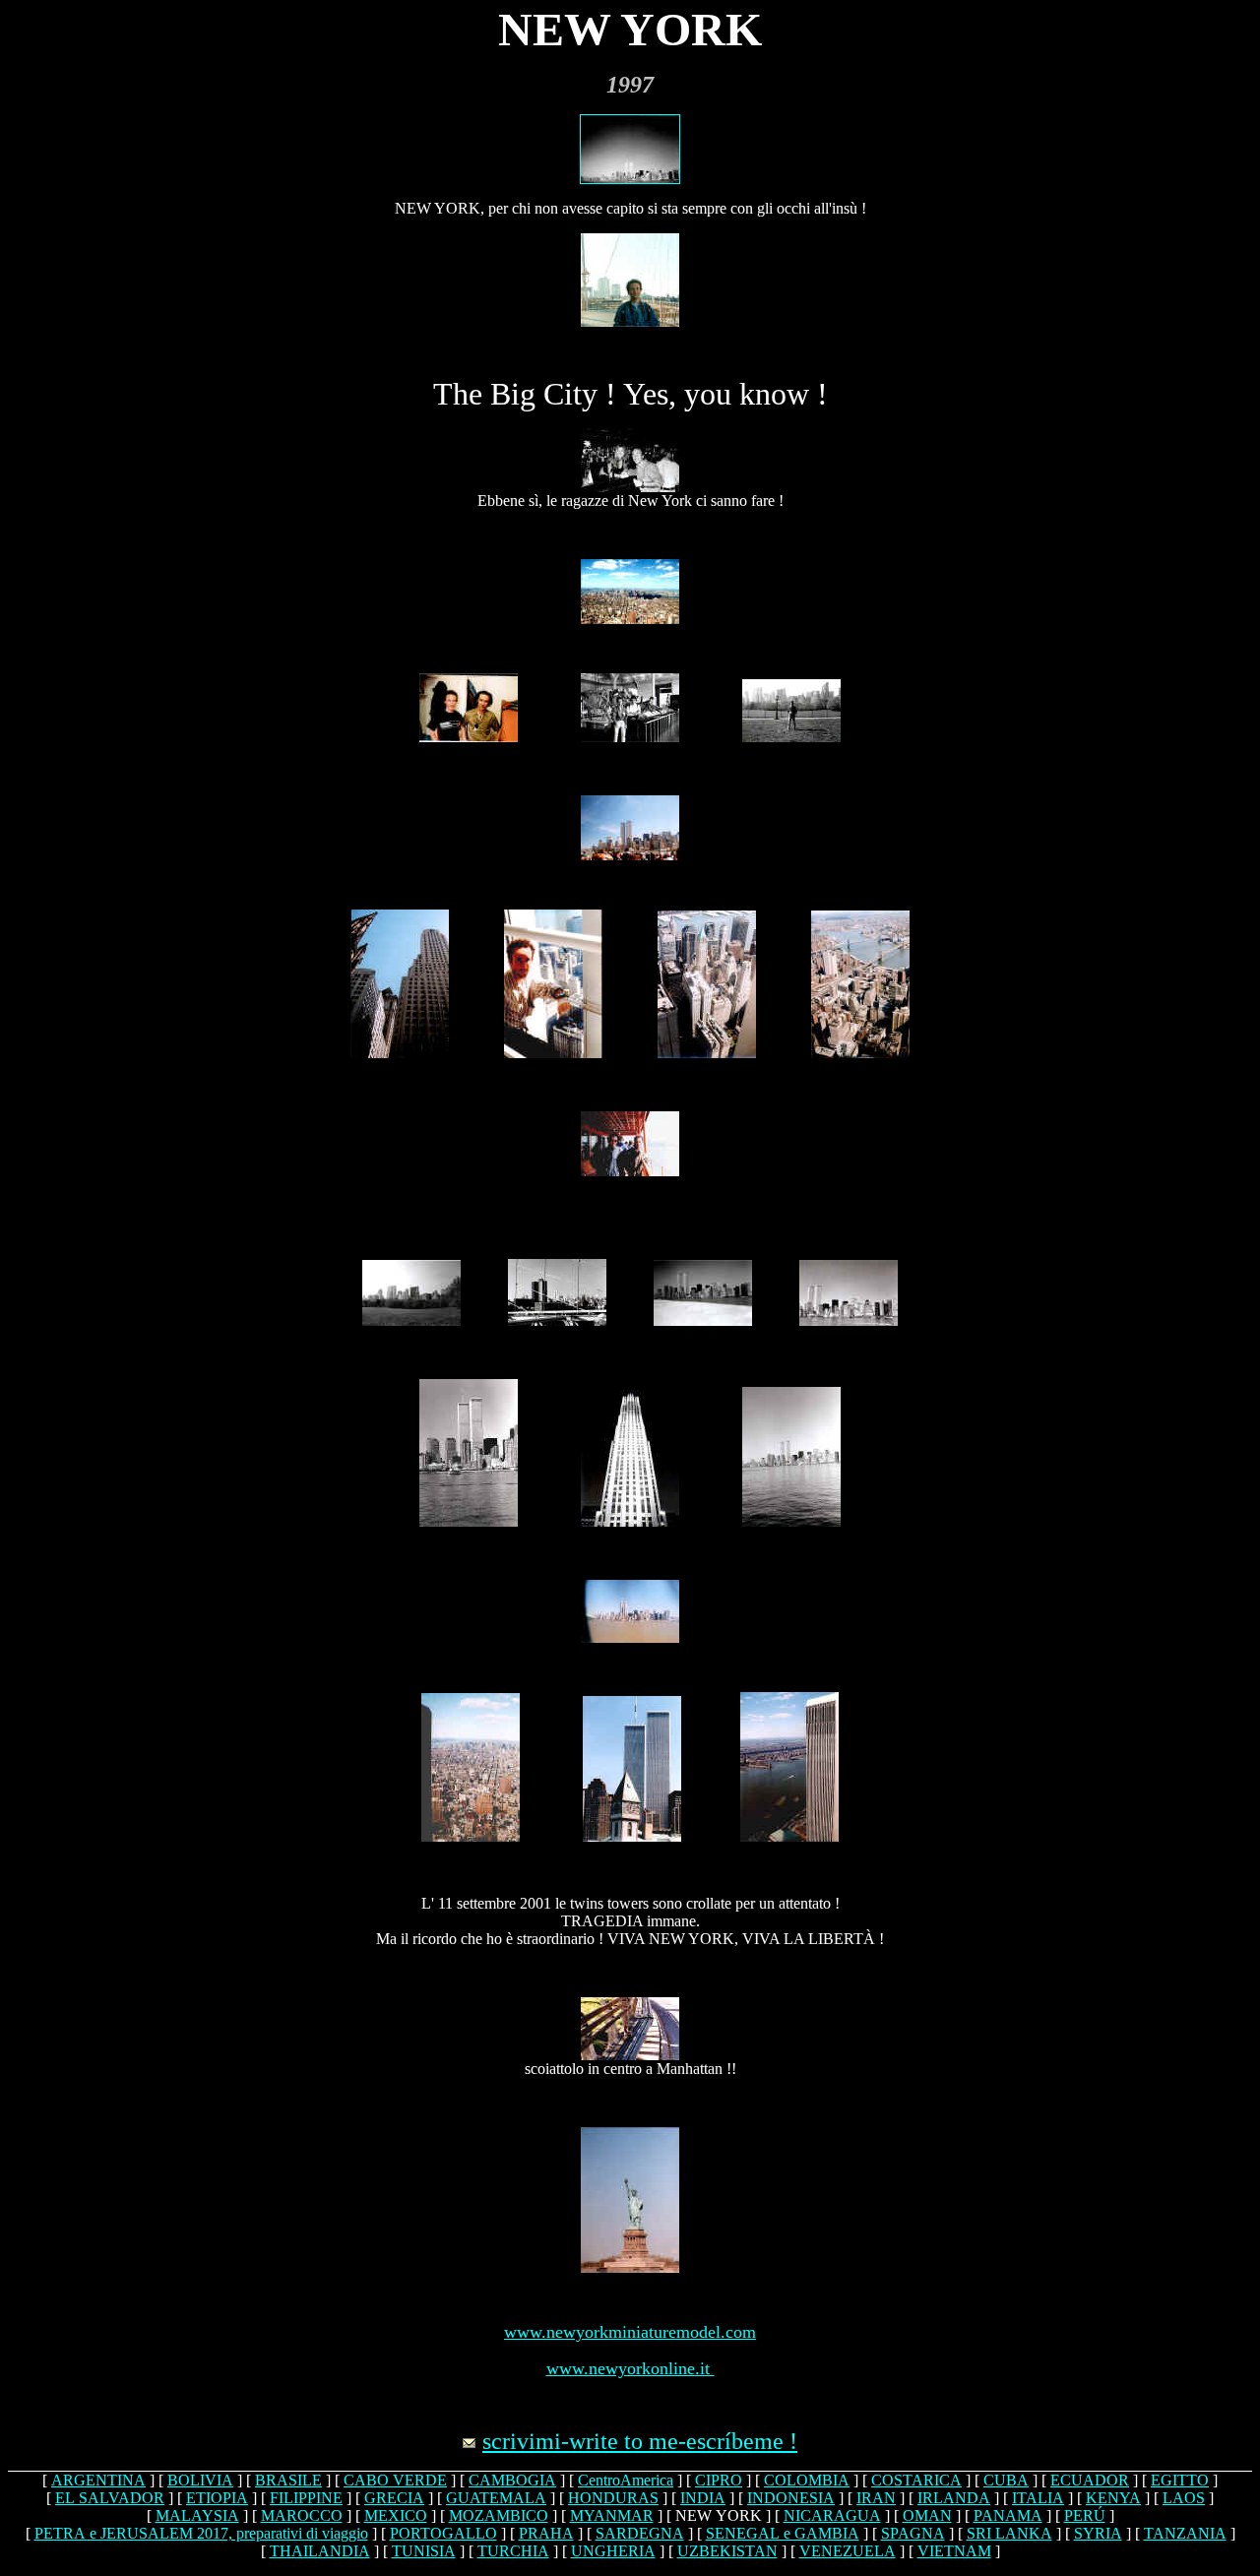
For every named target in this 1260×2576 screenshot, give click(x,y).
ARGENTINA (98, 2480)
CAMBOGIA (512, 2480)
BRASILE (288, 2480)
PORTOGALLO (443, 2533)
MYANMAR (612, 2515)
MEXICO (396, 2515)
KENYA (1113, 2498)
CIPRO (719, 2480)
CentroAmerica (626, 2480)
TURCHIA (513, 2551)
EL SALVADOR (110, 2498)
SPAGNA (913, 2533)
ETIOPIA (217, 2498)
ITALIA (1038, 2498)
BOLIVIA (200, 2480)
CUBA (1006, 2480)
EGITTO (1180, 2480)
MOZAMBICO (499, 2515)
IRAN (876, 2498)
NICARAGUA (832, 2515)
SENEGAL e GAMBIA (783, 2533)
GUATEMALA (496, 2498)
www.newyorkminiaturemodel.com (630, 2332)
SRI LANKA (1009, 2533)
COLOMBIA (807, 2480)
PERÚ (1085, 2515)
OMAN (927, 2515)
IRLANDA (954, 2498)
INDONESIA (791, 2498)
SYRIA (1098, 2533)
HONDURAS (613, 2498)
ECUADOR (1090, 2480)
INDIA (703, 2498)
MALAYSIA (197, 2515)
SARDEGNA (640, 2533)
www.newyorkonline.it (630, 2368)
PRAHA (546, 2533)
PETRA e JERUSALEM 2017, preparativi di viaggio (201, 2533)
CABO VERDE (395, 2480)
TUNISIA (424, 2551)
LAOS (1184, 2498)
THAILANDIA (320, 2551)
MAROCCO (302, 2515)
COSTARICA (916, 2480)
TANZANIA (1185, 2533)
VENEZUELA (848, 2551)
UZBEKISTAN (727, 2551)
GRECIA (394, 2498)
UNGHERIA (613, 2551)
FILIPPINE (306, 2498)
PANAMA (1008, 2515)
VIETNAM (954, 2551)
